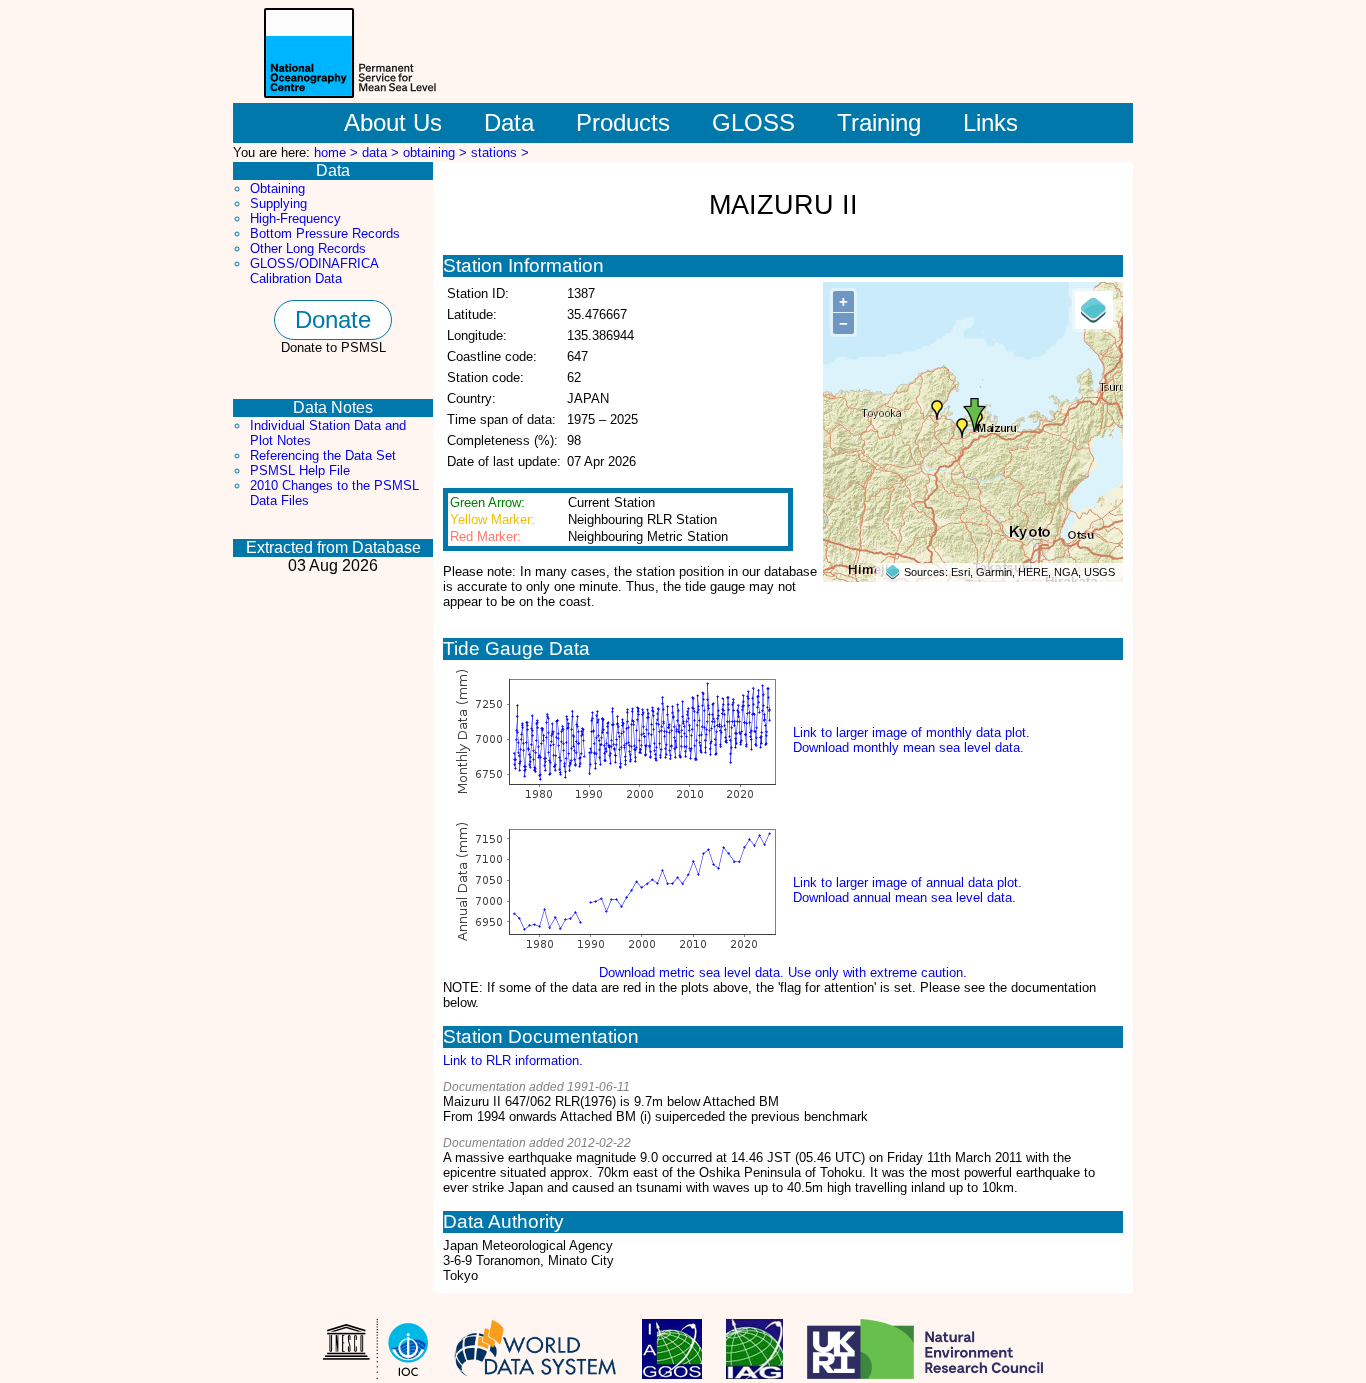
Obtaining (277, 188)
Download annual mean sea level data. (904, 897)
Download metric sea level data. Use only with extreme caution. (783, 972)
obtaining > (437, 152)
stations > (500, 152)
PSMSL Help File (300, 470)
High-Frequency (295, 218)
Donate (333, 319)
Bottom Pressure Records (325, 233)
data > (382, 152)
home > (338, 152)
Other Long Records (308, 248)
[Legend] (1094, 310)
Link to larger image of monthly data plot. (911, 732)
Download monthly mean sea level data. (908, 747)
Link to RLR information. (513, 1060)
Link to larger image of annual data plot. (907, 882)
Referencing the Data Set (323, 455)
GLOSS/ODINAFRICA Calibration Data (314, 271)
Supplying (278, 203)
